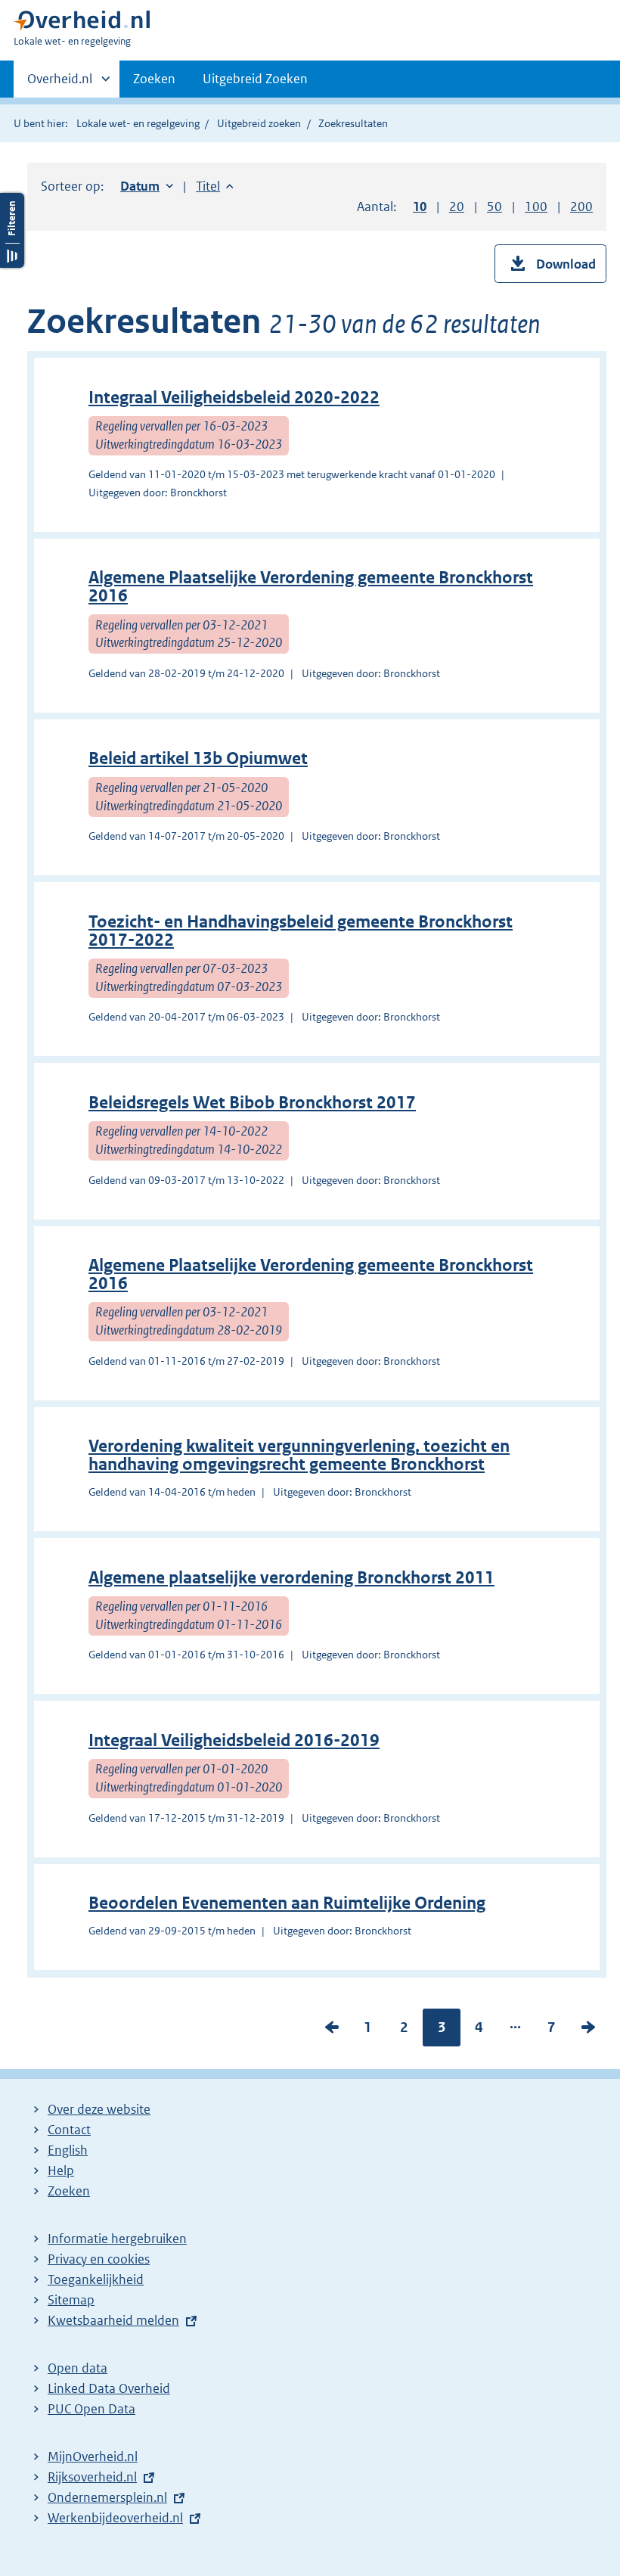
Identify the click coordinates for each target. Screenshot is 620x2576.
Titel (215, 186)
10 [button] (420, 207)
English (68, 2150)
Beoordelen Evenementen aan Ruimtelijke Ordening (287, 1903)
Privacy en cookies (99, 2259)
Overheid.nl (60, 84)
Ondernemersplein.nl (107, 2497)
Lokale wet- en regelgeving (138, 123)
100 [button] (536, 207)
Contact (69, 2130)
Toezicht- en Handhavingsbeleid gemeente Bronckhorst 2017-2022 (301, 931)
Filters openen (12, 230)
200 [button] (581, 207)
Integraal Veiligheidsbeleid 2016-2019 (234, 1740)
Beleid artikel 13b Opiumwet (198, 758)
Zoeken (154, 79)
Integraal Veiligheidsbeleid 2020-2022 (234, 398)
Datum (147, 186)
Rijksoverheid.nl (92, 2477)
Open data (77, 2368)
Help (61, 2170)
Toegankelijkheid (96, 2279)
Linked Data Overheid (109, 2388)
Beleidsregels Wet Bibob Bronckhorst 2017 (252, 1103)
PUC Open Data (91, 2409)
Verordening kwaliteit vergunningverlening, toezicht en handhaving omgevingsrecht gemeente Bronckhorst (299, 1455)
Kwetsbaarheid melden (113, 2320)
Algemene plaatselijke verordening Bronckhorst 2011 (291, 1578)
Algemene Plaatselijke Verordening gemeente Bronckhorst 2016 (311, 587)
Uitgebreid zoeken (259, 123)
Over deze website (99, 2109)
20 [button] (457, 207)
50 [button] (494, 207)
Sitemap (71, 2300)
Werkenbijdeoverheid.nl (115, 2518)
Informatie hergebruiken (117, 2239)
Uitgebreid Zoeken (255, 79)
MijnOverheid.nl (93, 2456)
